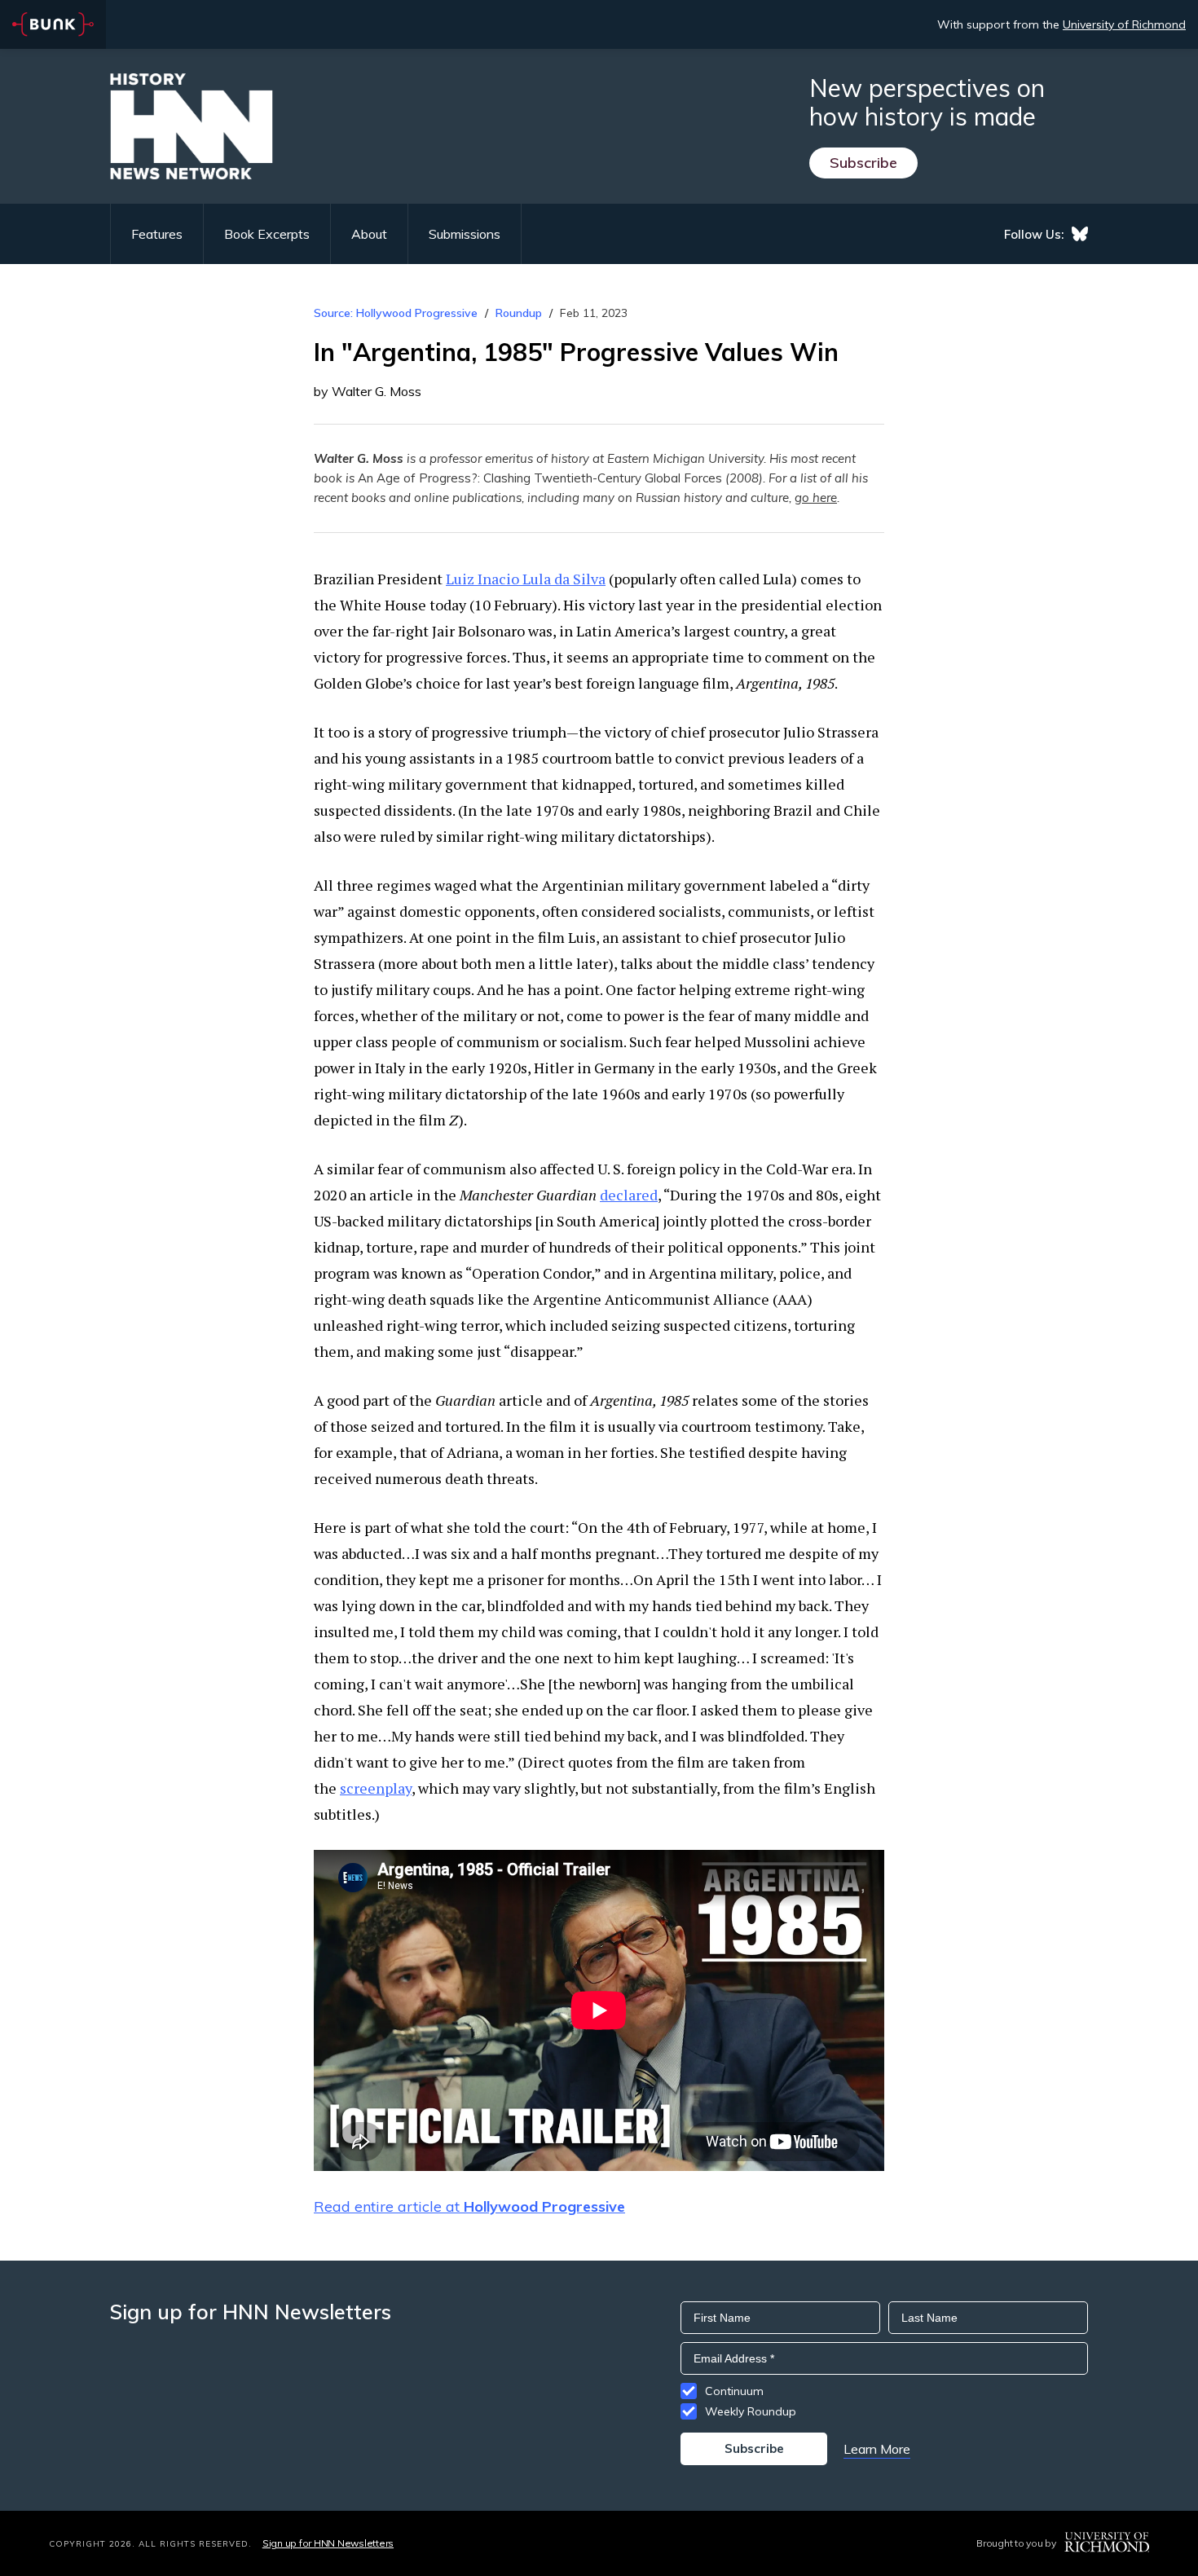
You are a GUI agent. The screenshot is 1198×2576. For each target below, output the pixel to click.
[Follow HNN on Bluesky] (1080, 234)
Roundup (519, 313)
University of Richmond (1124, 24)
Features (157, 234)
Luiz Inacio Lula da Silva (526, 579)
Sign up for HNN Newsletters (328, 2543)
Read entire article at (469, 2206)
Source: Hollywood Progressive (396, 313)
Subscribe (863, 163)
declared (629, 1195)
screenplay (376, 1788)
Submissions (465, 234)
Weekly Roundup (751, 2411)
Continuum (734, 2391)
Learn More (877, 2449)
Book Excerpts (267, 234)
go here (816, 498)
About (369, 234)
